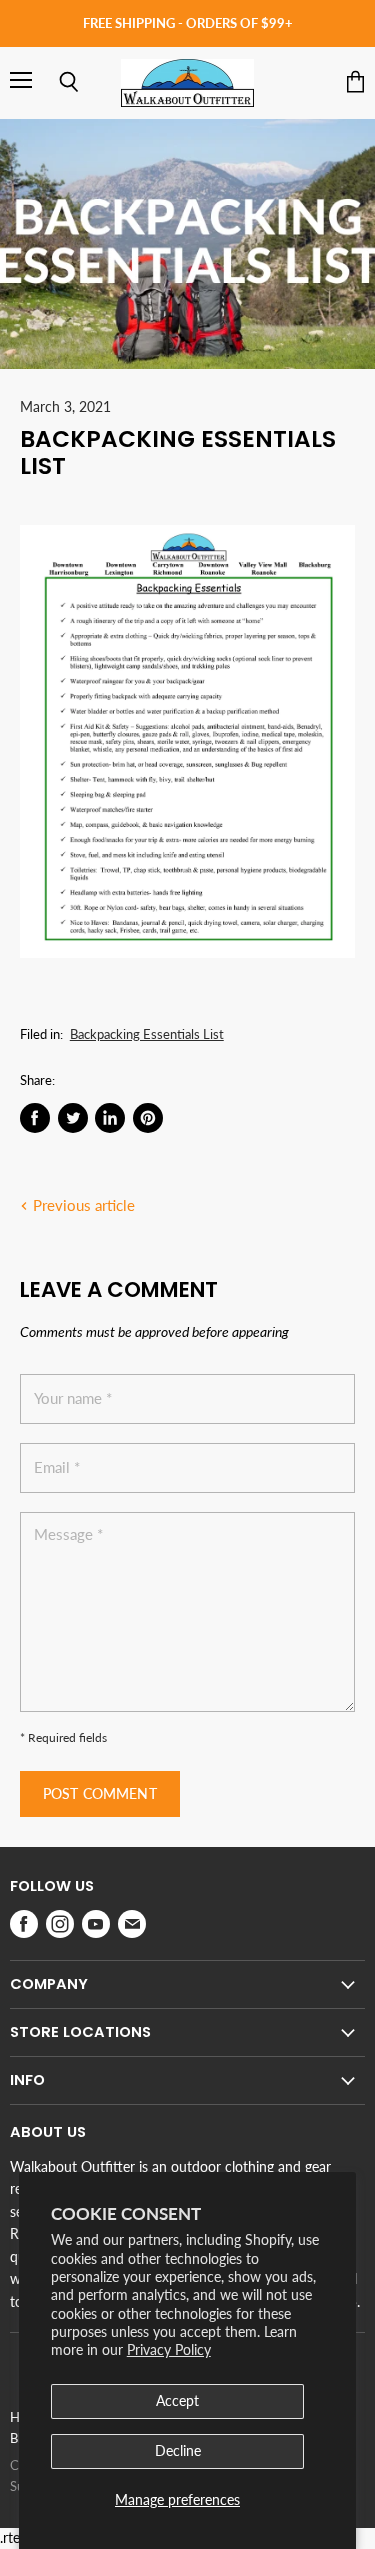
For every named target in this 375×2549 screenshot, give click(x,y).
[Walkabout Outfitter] (187, 83)
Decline (178, 2450)
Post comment (100, 1793)
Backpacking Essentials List (147, 1034)
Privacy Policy (169, 2349)
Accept (177, 2400)
